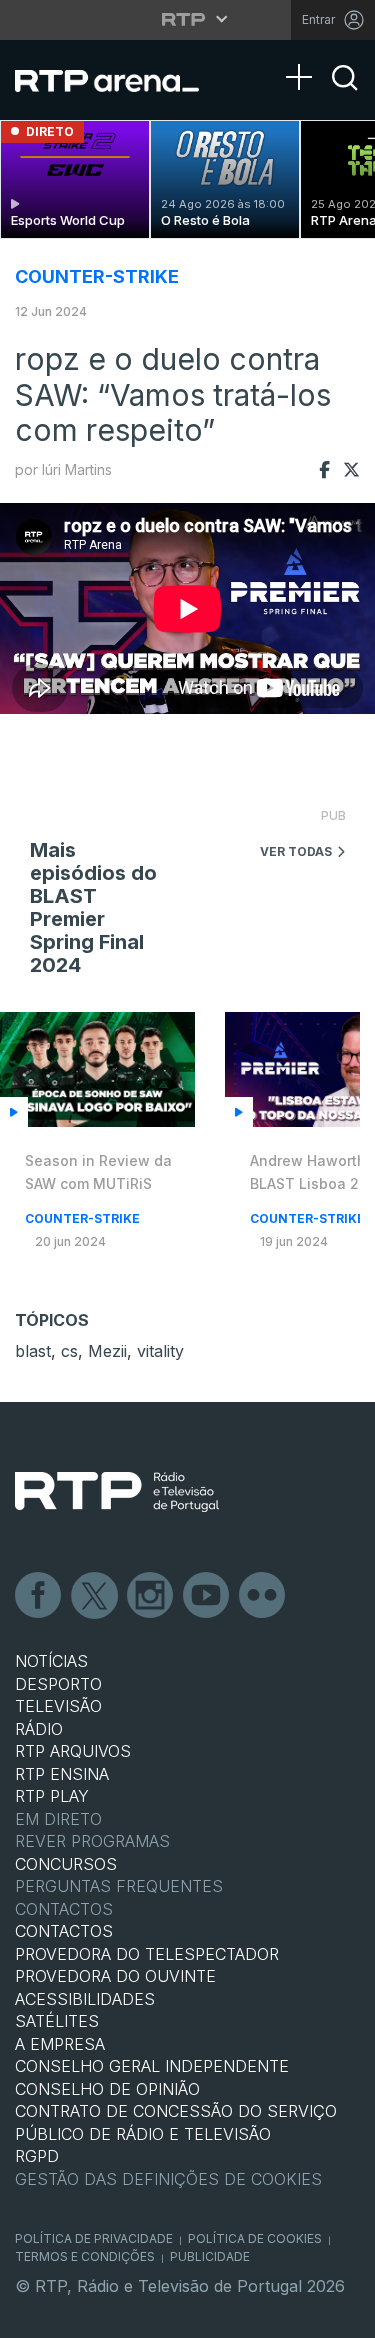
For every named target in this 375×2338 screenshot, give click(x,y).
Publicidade (210, 2256)
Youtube (207, 1596)
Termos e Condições (85, 2256)
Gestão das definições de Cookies (168, 2179)
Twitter (95, 1596)
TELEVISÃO (58, 1706)
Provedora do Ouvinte (115, 1976)
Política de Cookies (255, 2238)
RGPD (37, 2156)
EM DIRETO (58, 1819)
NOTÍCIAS (51, 1661)
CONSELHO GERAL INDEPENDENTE (152, 2066)
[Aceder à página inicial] (119, 80)
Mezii (107, 1351)
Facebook (39, 1596)
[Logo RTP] (117, 1492)
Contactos (64, 1909)
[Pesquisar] (345, 95)
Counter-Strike (97, 276)
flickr (263, 1596)
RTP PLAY (52, 1796)
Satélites (57, 2021)
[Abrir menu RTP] (187, 19)
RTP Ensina (62, 1774)
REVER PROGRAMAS (92, 1841)
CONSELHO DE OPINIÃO (107, 2089)
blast (33, 1351)
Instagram (151, 1596)
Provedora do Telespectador (147, 1954)
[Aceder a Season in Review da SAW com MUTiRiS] (97, 1069)
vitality (160, 1351)
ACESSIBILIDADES (85, 1999)
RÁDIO (39, 1729)
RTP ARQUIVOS (73, 1751)
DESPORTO (58, 1684)
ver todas (296, 851)
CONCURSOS (66, 1864)
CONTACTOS (64, 1931)
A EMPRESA (60, 2044)
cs (69, 1351)
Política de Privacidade (94, 2238)
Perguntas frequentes (119, 1886)
